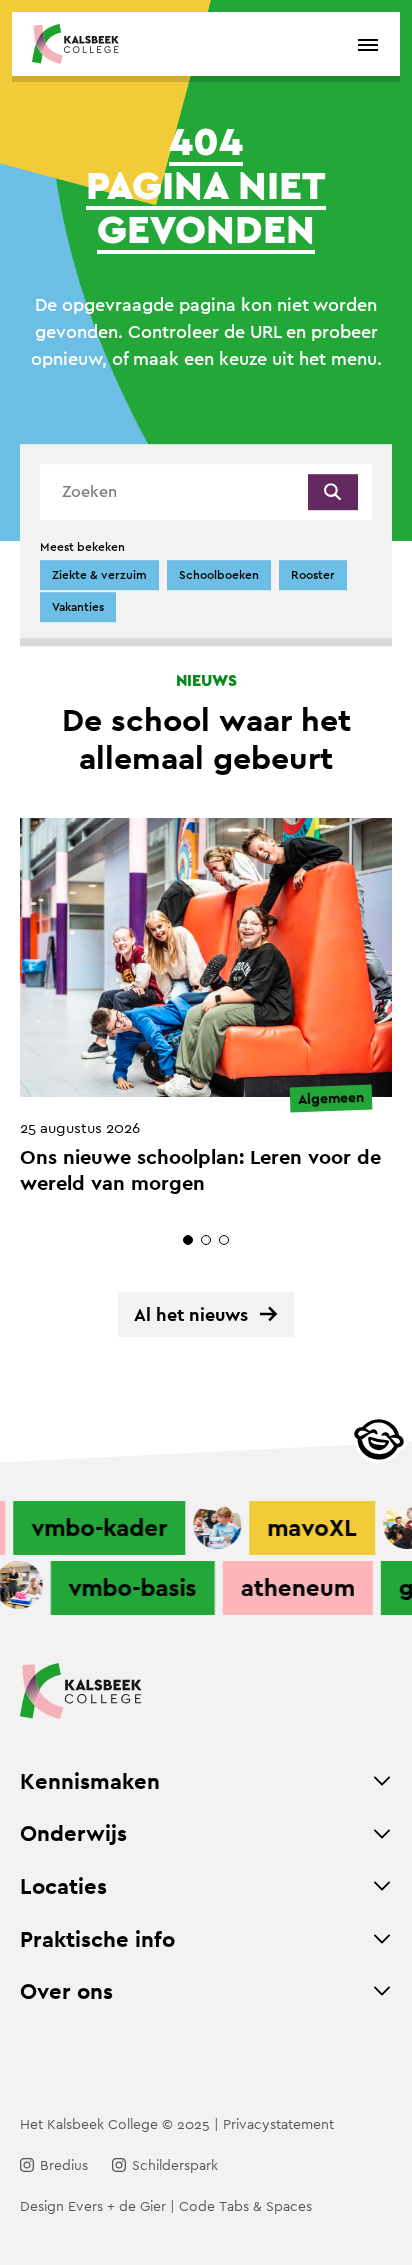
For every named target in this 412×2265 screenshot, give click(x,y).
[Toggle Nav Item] (382, 1781)
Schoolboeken (219, 575)
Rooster (313, 575)
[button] (188, 1240)
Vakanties (78, 607)
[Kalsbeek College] (75, 44)
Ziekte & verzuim (99, 575)
